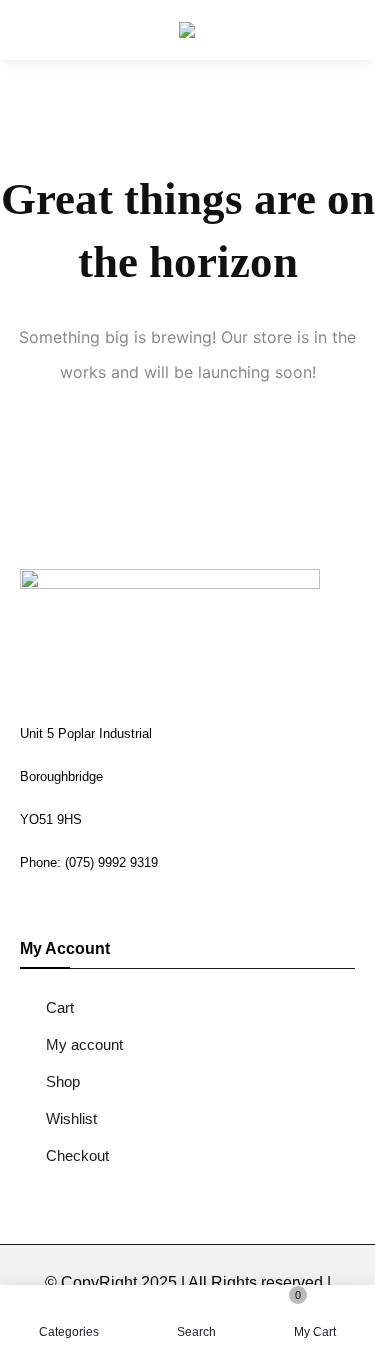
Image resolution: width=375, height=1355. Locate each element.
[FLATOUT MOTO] (187, 30)
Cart (60, 1007)
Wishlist (71, 1118)
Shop (63, 1081)
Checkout (77, 1155)
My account (84, 1044)
